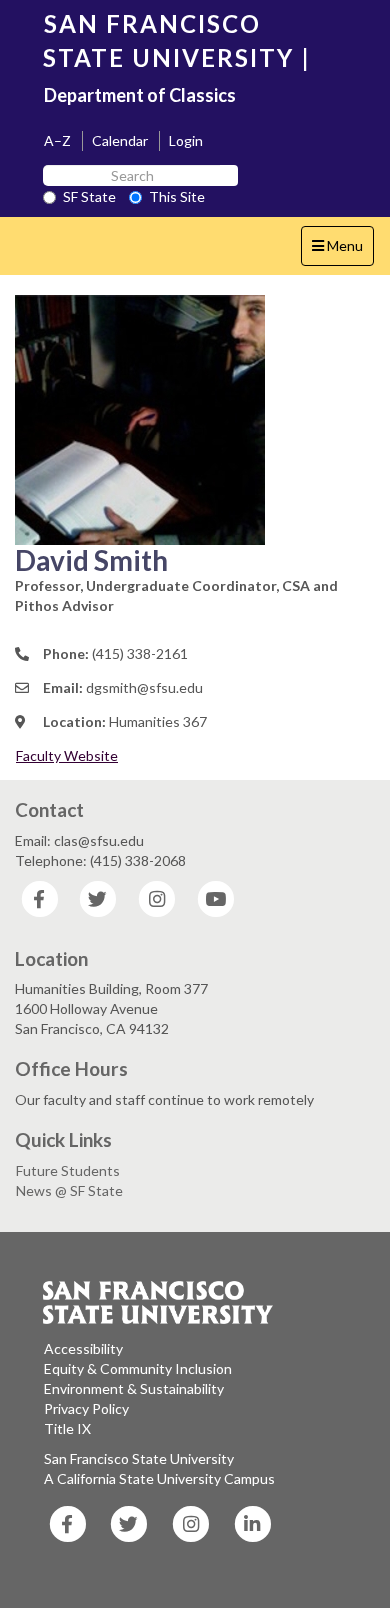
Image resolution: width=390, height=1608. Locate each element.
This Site (177, 196)
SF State (89, 196)
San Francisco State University (139, 1458)
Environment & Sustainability (134, 1388)
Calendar (120, 140)
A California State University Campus (159, 1478)
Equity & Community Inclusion (138, 1368)
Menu (342, 251)
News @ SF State (69, 1190)
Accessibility (83, 1348)
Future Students (68, 1170)
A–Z (57, 140)
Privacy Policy (86, 1408)
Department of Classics (140, 95)
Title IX (67, 1428)
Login (186, 140)
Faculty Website (67, 755)
